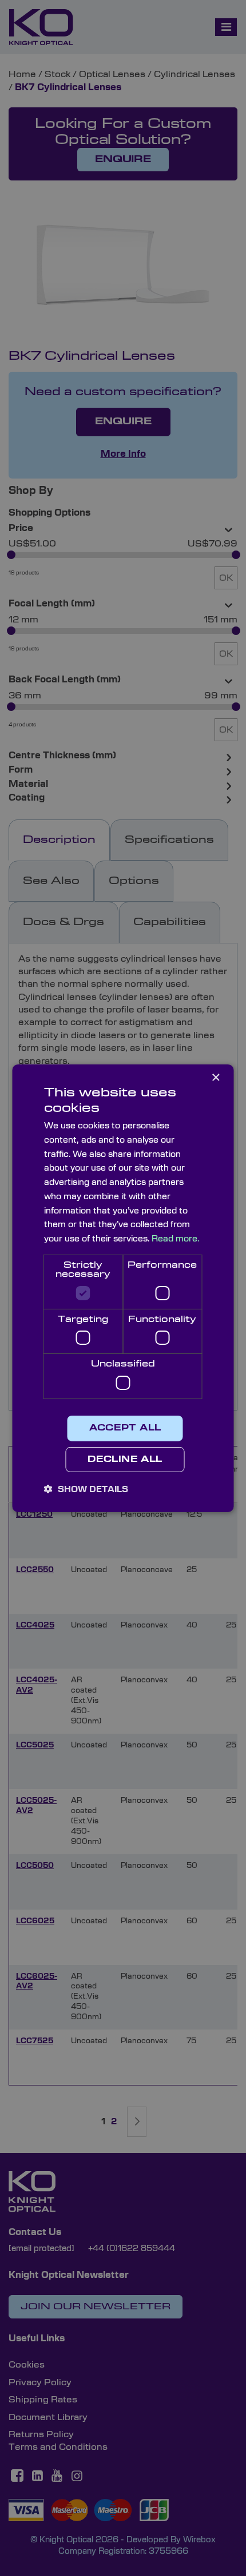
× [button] (215, 1077)
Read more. (175, 1239)
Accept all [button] (125, 1428)
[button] (86, 1489)
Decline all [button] (125, 1460)
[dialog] (123, 1288)
